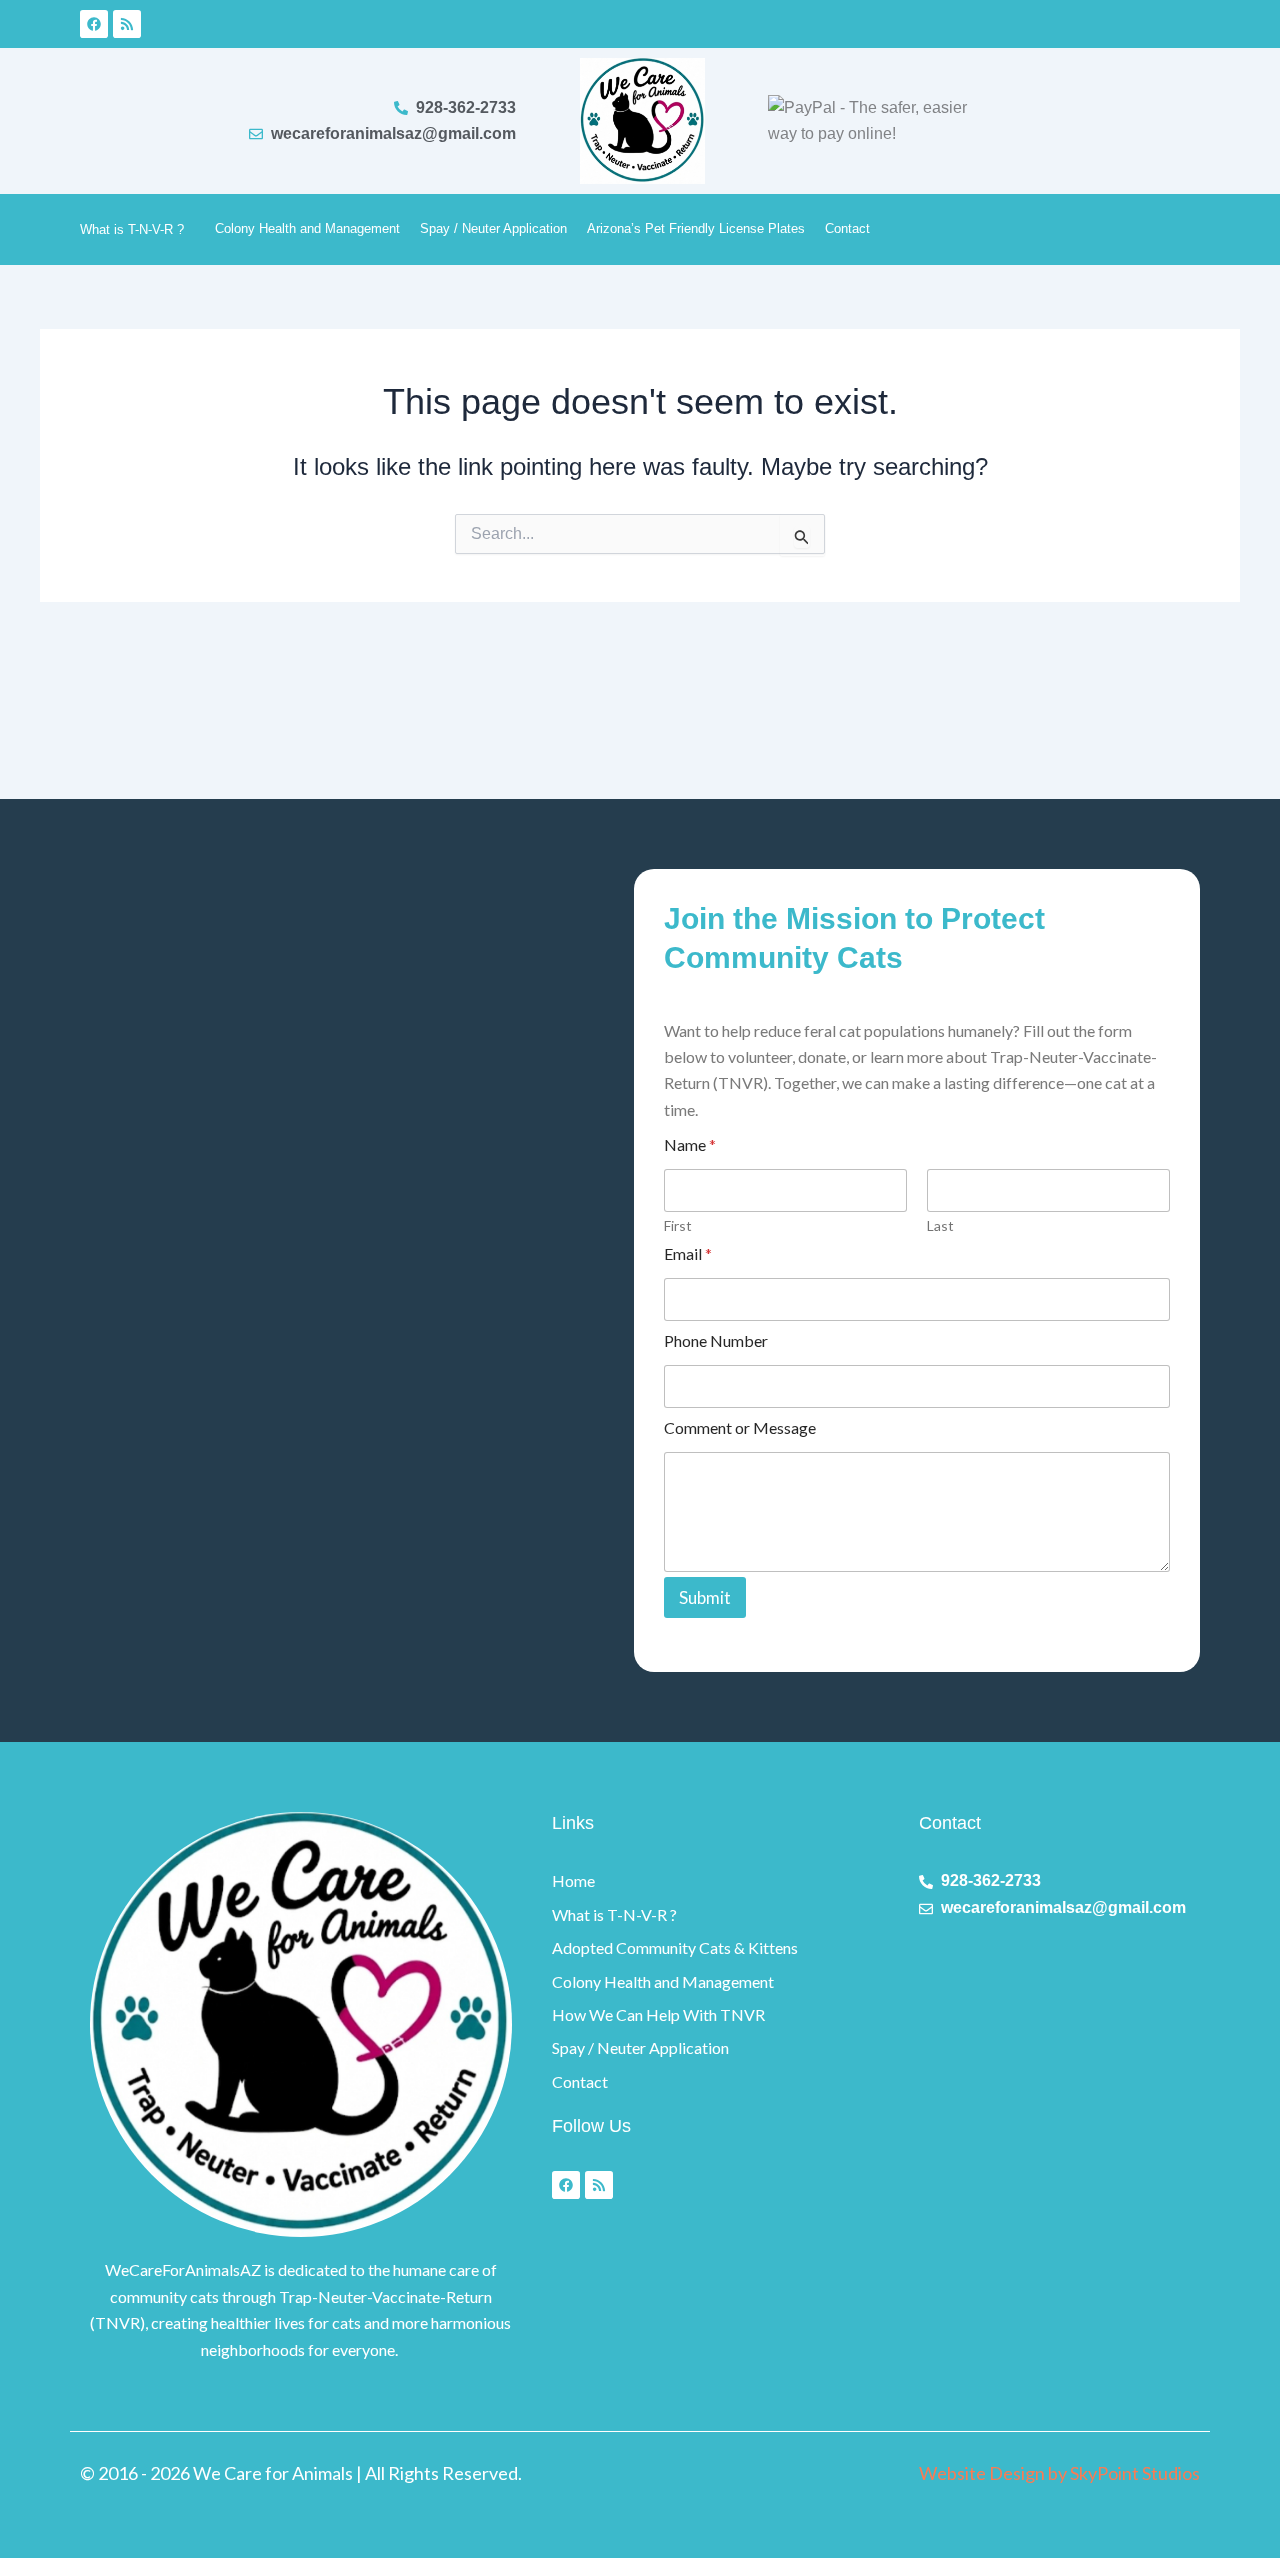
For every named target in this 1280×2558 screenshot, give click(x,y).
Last (940, 1225)
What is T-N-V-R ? (132, 229)
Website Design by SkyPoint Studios (1059, 2473)
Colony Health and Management (307, 228)
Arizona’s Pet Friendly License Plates (696, 228)
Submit (705, 1597)
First (678, 1225)
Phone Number (716, 1340)
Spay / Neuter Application (493, 228)
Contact (847, 228)
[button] (192, 228)
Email (688, 1253)
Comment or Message (740, 1427)
